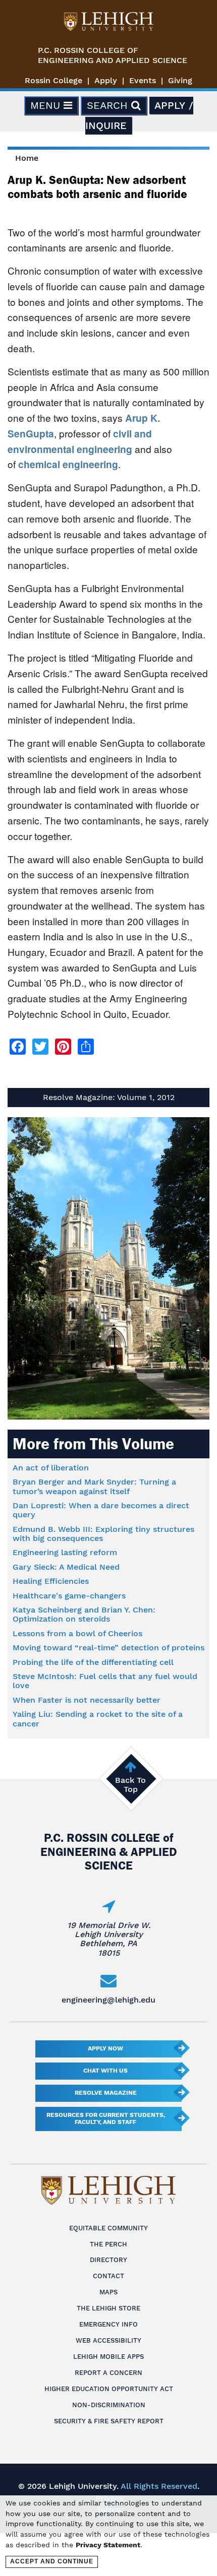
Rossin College (53, 80)
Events (143, 80)
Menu (47, 105)
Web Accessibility (108, 2340)
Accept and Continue (52, 2561)
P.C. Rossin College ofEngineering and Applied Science (113, 55)
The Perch (108, 2244)
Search (109, 105)
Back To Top (130, 1785)
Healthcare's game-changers (69, 1596)
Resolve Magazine (106, 2093)
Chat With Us (105, 2071)
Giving (180, 80)
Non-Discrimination (109, 2405)
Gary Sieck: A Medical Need (66, 1567)
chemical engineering (68, 464)
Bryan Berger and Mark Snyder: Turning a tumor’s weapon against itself (94, 1486)
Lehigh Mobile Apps (108, 2357)
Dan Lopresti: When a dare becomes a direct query (101, 1510)
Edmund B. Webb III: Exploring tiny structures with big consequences (103, 1534)
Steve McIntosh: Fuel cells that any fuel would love (105, 1681)
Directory (108, 2260)
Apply (106, 80)
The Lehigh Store (108, 2308)
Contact (108, 2276)
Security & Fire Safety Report (109, 2421)
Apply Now (105, 2048)
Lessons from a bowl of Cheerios (77, 1633)
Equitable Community (108, 2228)
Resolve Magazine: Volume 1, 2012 (109, 1097)
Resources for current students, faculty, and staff (106, 2118)
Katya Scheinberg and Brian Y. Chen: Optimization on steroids (84, 1614)
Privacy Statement (108, 2545)
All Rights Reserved (159, 2486)
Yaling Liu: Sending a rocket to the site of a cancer (98, 1719)
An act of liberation (51, 1468)
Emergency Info (108, 2324)
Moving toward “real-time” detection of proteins (108, 1648)
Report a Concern (108, 2373)
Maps (108, 2292)
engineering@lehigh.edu (108, 2000)
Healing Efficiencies (51, 1581)
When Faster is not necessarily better (87, 1700)
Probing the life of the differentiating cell (93, 1662)
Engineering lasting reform (65, 1552)
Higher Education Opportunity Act (109, 2389)
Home (27, 158)
